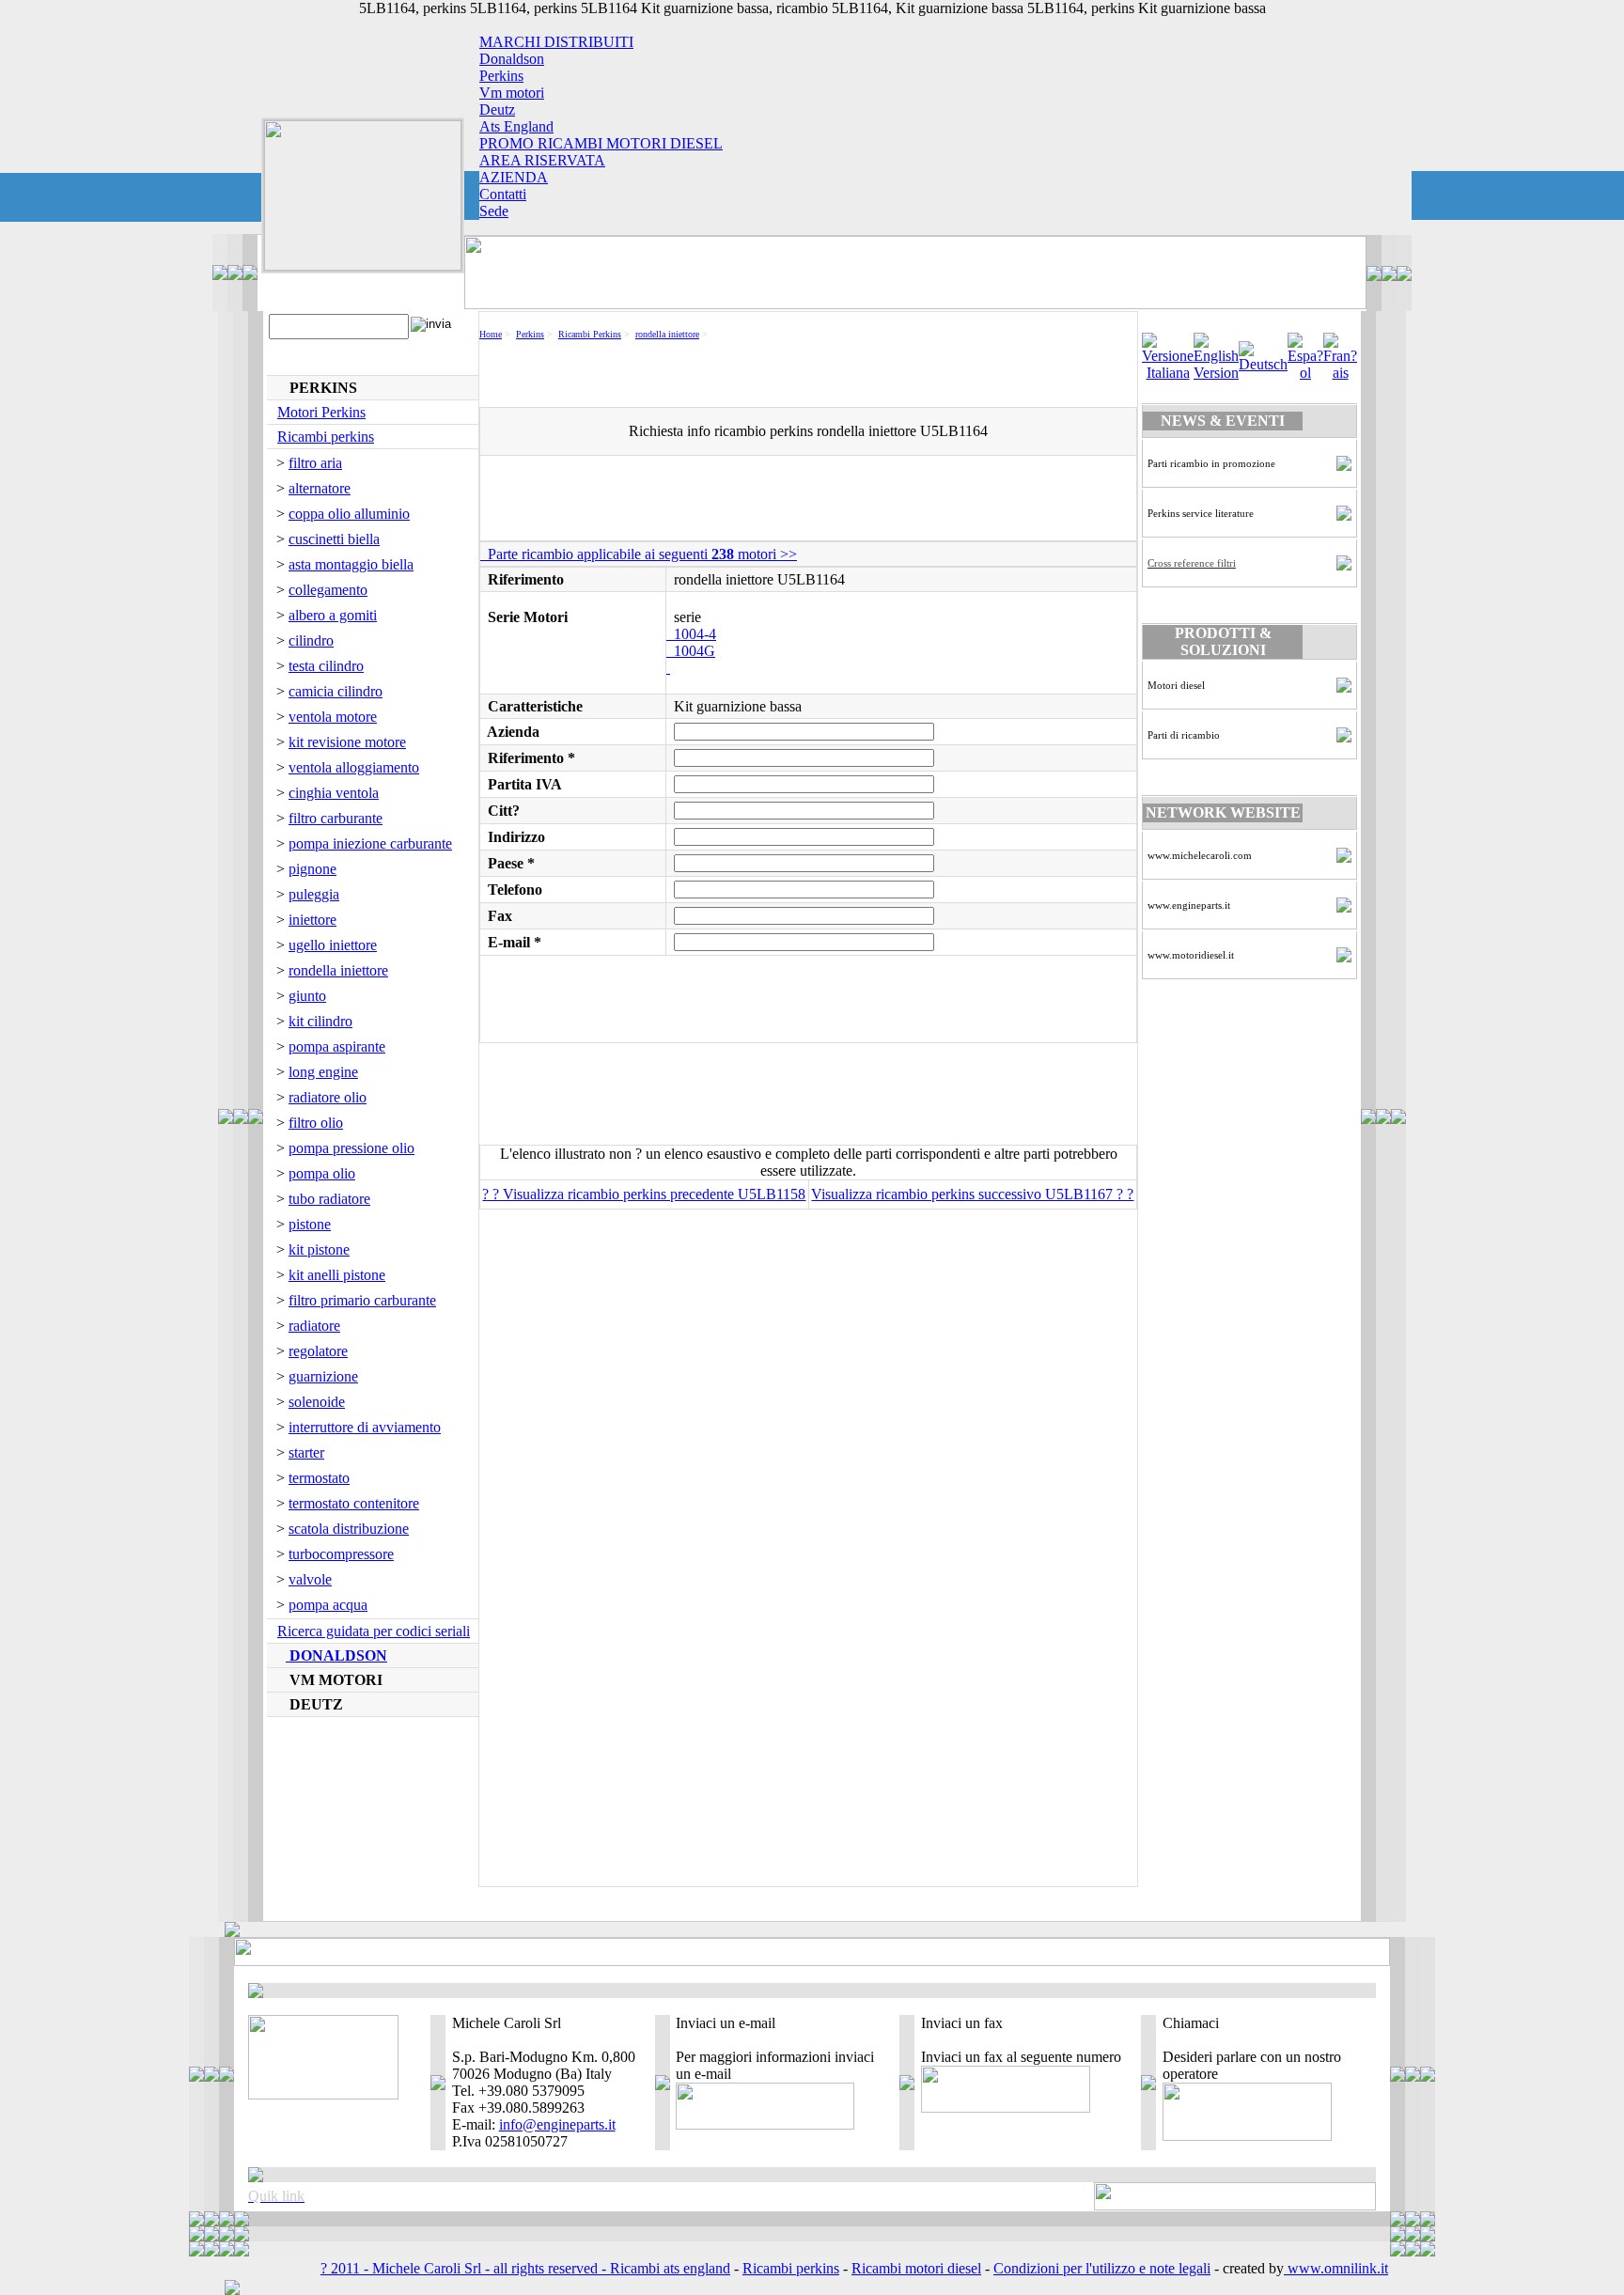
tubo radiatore (329, 1199)
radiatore (314, 1326)
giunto (307, 996)
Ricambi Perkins (590, 334)
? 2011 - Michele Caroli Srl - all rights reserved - (465, 2268)
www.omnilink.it (1336, 2268)
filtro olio (316, 1123)
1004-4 (691, 634)
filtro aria (315, 463)
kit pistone (319, 1249)
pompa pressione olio (351, 1148)
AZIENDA (514, 177)
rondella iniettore (338, 970)
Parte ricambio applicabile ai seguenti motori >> (639, 554)
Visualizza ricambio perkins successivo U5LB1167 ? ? (972, 1194)
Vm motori (512, 93)
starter (306, 1452)
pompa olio (322, 1173)
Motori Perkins (321, 412)
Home (491, 334)
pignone (312, 869)
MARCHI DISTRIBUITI (556, 42)
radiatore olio (328, 1097)
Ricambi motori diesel (916, 2268)
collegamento (328, 590)
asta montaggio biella (351, 564)
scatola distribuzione (349, 1529)
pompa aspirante (337, 1046)
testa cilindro (326, 666)
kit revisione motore (347, 742)
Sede (494, 211)
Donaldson (512, 59)
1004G (691, 651)
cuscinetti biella (334, 539)
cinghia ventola (334, 793)
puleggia (314, 894)
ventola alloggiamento (354, 767)
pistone (310, 1224)
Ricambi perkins (326, 437)
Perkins (501, 76)
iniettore (312, 920)
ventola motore (333, 717)
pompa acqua (328, 1605)
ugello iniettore (333, 945)
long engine (323, 1072)
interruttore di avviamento (365, 1427)
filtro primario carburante (362, 1300)
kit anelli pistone (337, 1275)
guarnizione (323, 1376)
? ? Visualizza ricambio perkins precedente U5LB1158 (644, 1194)
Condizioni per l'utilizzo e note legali (1102, 2268)
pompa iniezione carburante (370, 843)
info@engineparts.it (557, 2124)
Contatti (503, 194)
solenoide (317, 1402)
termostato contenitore (354, 1503)
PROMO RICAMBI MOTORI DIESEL (601, 143)
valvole (310, 1579)
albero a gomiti (333, 615)
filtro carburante (336, 818)
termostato (319, 1478)
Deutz (497, 109)
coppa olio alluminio (349, 514)
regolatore (318, 1351)
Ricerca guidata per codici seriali (374, 1631)
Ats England (516, 126)
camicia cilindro (336, 691)
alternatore (320, 488)
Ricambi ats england (670, 2268)
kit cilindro (320, 1021)
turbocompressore (341, 1554)
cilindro (311, 640)
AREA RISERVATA (542, 160)
